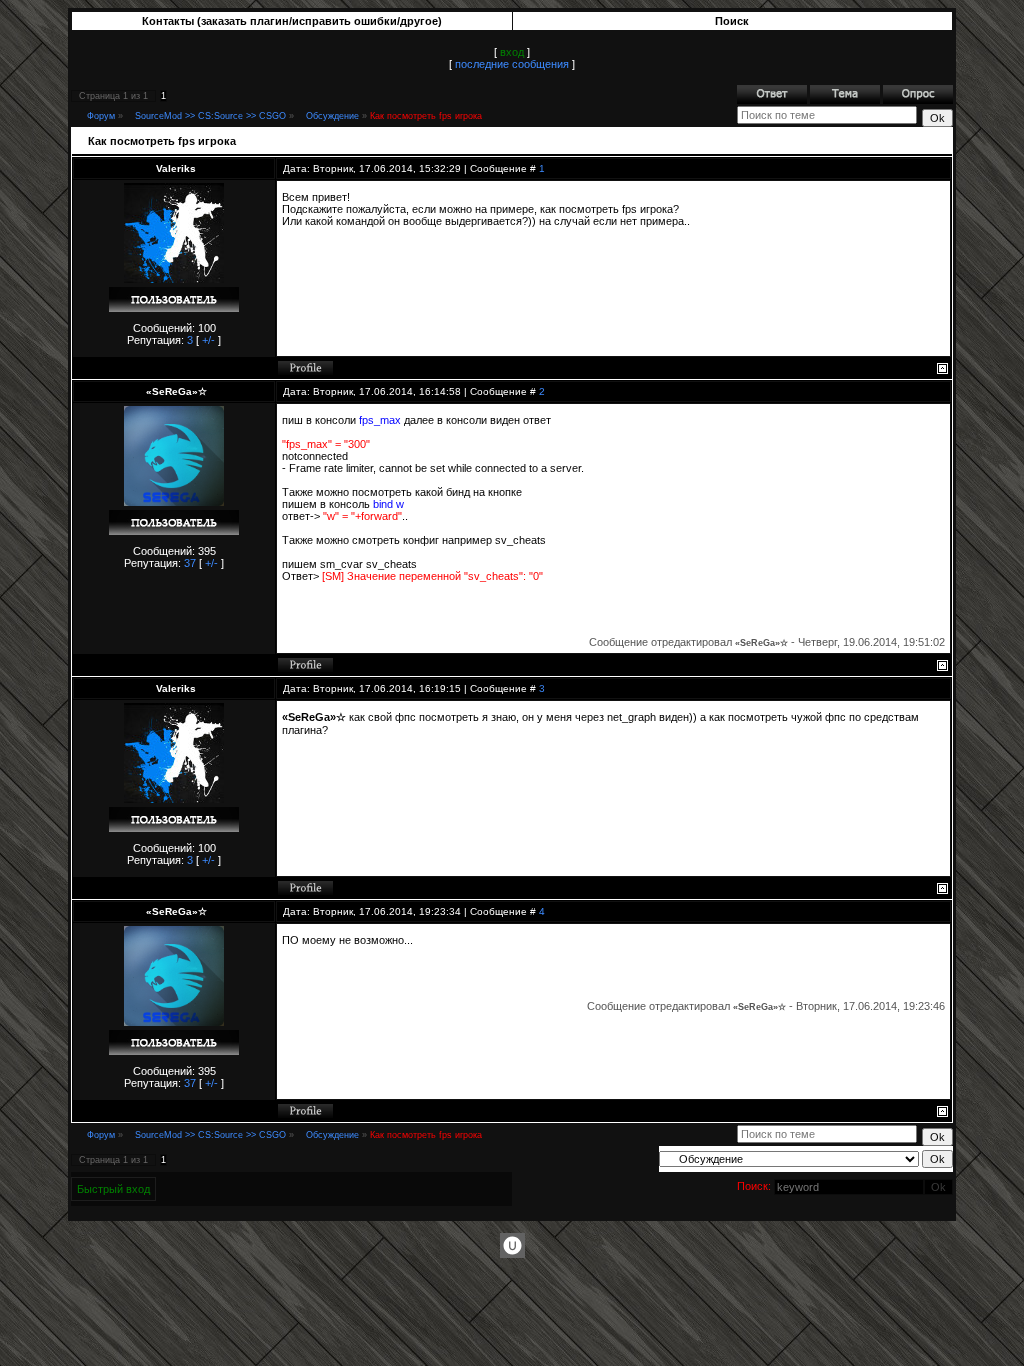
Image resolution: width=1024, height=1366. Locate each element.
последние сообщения (512, 64)
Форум (101, 116)
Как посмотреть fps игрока (426, 116)
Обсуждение (332, 116)
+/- (208, 340)
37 (190, 563)
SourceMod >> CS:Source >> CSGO (210, 116)
